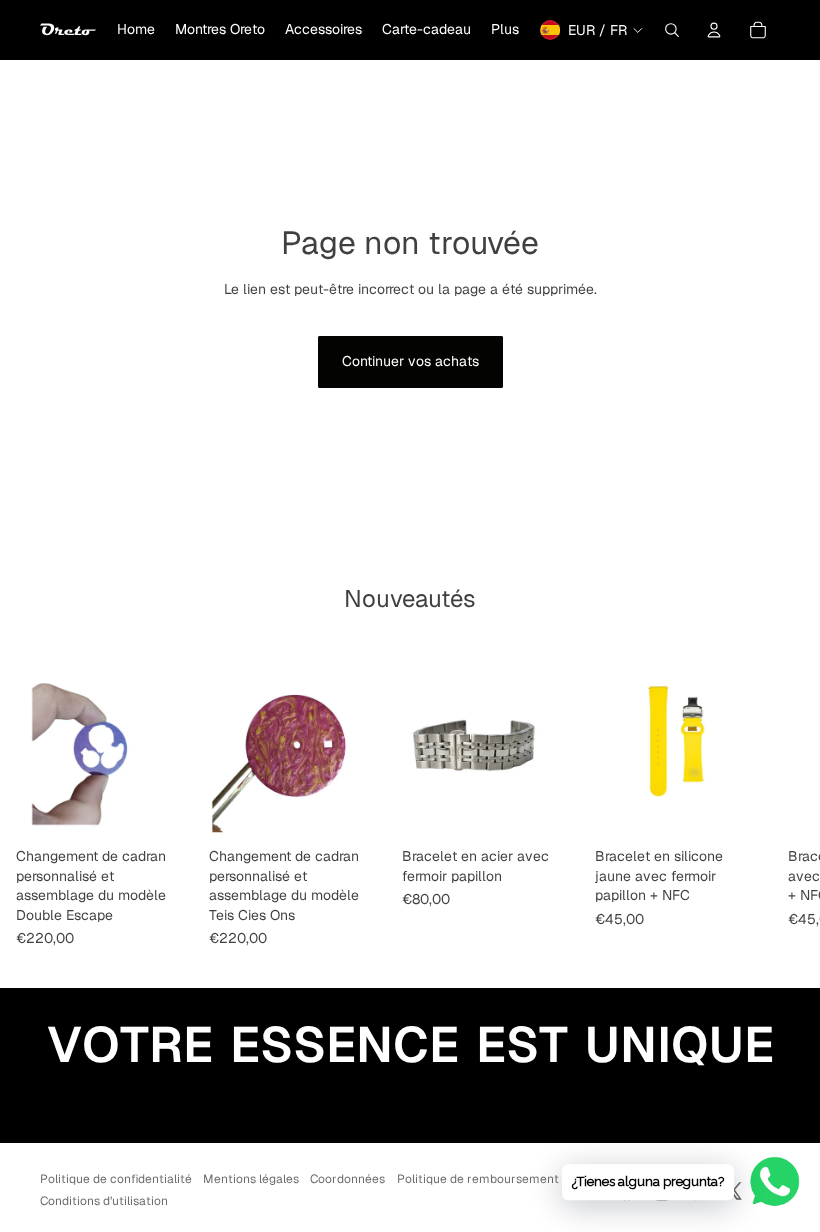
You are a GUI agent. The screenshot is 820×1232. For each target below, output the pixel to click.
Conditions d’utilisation (104, 1201)
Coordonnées (347, 1179)
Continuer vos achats (410, 361)
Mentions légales (251, 1179)
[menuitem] (136, 30)
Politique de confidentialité (116, 1179)
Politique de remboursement (478, 1179)
